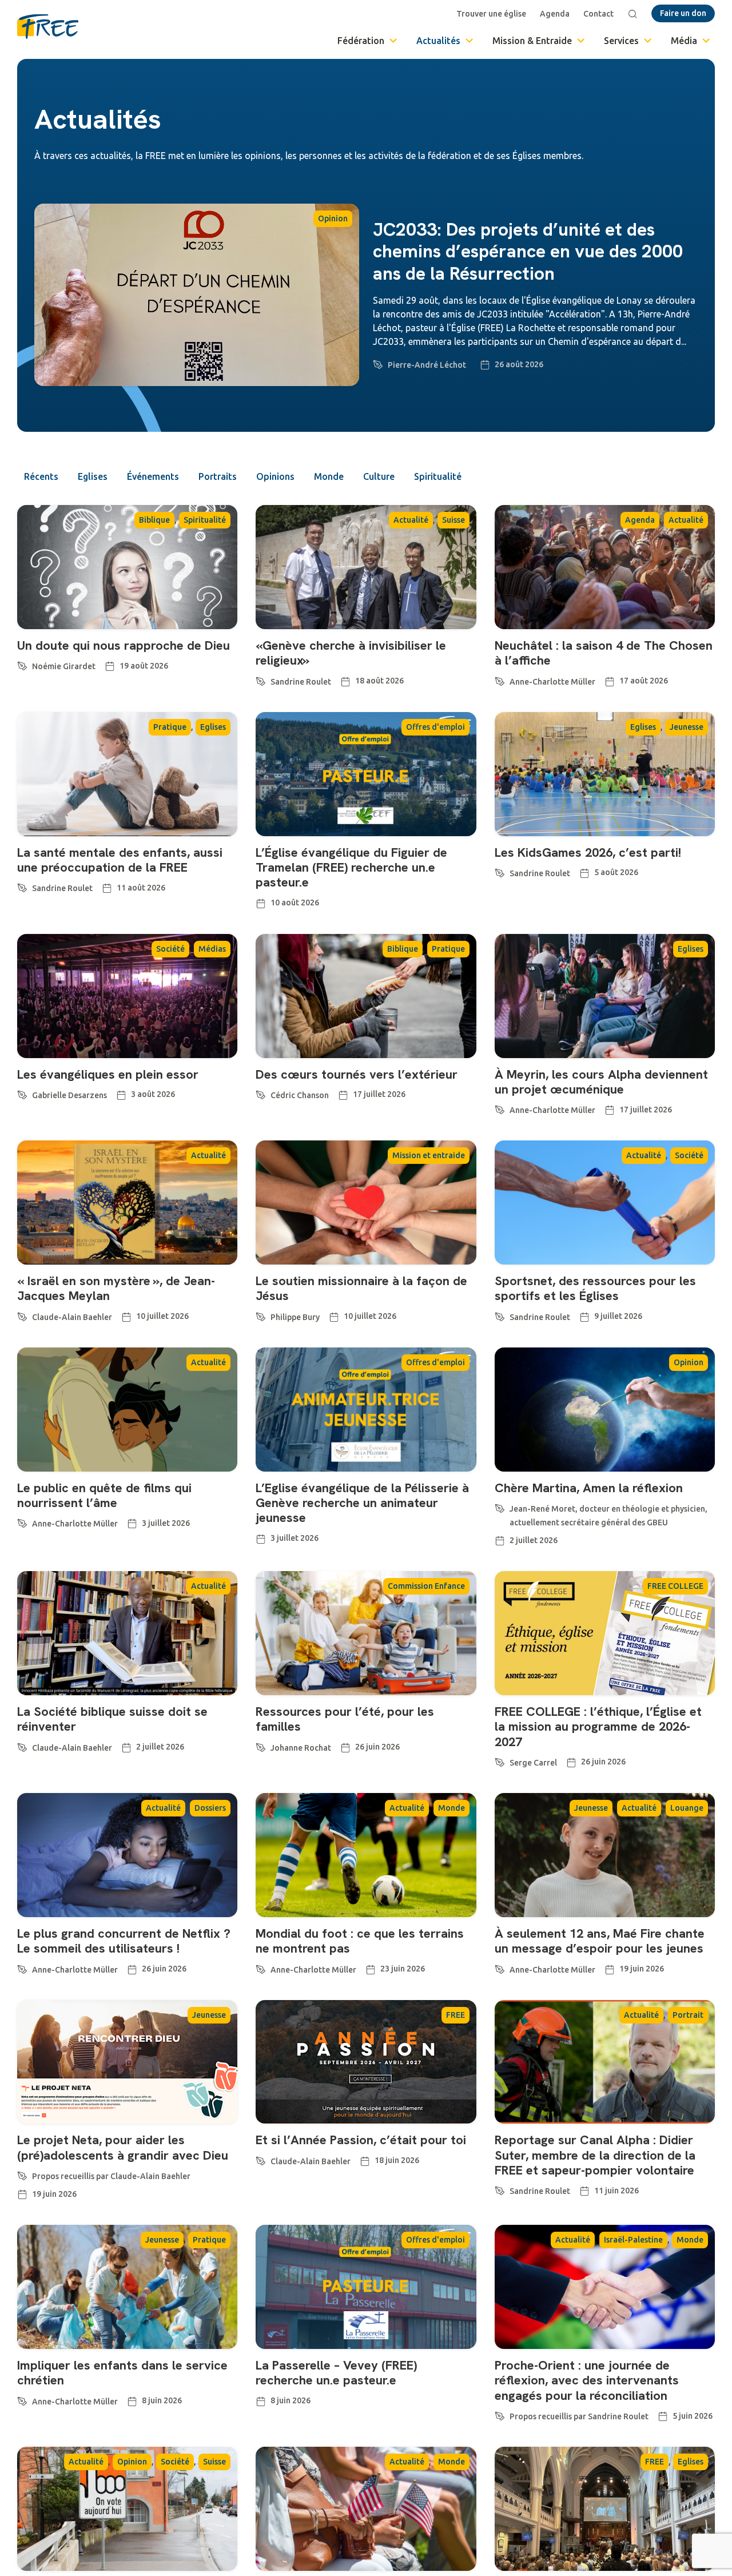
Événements (153, 476)
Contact (598, 14)
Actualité (411, 520)
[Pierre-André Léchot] (378, 363)
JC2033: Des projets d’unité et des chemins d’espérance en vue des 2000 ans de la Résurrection (528, 251)
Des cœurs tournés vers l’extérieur (357, 1074)
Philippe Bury (295, 1317)
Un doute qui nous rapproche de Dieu (124, 645)
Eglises (93, 476)
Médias (212, 949)
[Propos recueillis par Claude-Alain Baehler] (22, 2174)
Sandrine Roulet (301, 682)
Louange (687, 1808)
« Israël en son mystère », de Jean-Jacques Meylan (116, 1288)
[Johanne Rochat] (261, 1746)
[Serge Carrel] (500, 1760)
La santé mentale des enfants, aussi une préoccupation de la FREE (120, 860)
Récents (41, 476)
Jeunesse (687, 727)
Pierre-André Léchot (427, 365)
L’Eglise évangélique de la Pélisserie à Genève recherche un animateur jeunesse (362, 1503)
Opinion (333, 218)
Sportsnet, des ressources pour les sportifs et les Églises (595, 1288)
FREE (455, 2015)
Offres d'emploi (435, 727)
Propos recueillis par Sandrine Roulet (579, 2416)
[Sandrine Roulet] (261, 679)
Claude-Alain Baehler (72, 1317)
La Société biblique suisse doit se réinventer (112, 1719)
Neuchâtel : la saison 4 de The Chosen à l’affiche (604, 653)
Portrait (688, 2015)
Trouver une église (491, 14)
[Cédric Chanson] (261, 1093)
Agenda (555, 14)
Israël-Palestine (633, 2240)
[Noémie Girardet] (22, 664)
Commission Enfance (426, 1586)
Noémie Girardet (64, 666)
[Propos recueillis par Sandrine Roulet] (500, 2414)
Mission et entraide (429, 1155)
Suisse (453, 520)
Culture (379, 476)
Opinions (275, 476)
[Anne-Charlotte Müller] (500, 679)
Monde (329, 476)
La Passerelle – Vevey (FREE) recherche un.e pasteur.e (336, 2373)
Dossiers (210, 1808)
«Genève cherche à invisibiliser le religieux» (351, 653)
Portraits (218, 476)
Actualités (438, 41)
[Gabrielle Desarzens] (22, 1093)
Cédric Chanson (300, 1095)
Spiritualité (438, 476)
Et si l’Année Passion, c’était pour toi (361, 2140)
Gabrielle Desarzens (69, 1095)
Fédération (361, 41)
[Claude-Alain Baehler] (22, 1315)
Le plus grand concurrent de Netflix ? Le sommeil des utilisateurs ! (124, 1941)
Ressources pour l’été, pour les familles (345, 1719)
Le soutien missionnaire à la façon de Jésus (361, 1288)
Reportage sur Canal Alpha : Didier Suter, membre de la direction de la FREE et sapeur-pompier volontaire (595, 2155)
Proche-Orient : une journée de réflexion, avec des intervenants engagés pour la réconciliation (587, 2380)
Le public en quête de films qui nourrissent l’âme (104, 1495)
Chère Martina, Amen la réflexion (589, 1488)
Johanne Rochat (301, 1748)
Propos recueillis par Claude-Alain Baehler (111, 2176)
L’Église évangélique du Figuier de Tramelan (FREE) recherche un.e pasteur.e (351, 868)
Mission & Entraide (532, 41)
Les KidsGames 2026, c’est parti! (588, 852)
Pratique (170, 727)
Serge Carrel (533, 1763)
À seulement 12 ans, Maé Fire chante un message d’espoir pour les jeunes (600, 1941)
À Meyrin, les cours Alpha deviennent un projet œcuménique (601, 1082)
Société (170, 949)
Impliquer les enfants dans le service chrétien (122, 2373)
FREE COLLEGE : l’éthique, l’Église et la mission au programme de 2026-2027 (598, 1727)
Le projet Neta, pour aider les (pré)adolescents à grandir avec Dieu (123, 2147)
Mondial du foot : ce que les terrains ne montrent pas (360, 1941)
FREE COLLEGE (675, 1586)
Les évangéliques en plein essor (108, 1074)
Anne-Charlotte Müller (552, 682)
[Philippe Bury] (261, 1315)
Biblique (154, 520)
